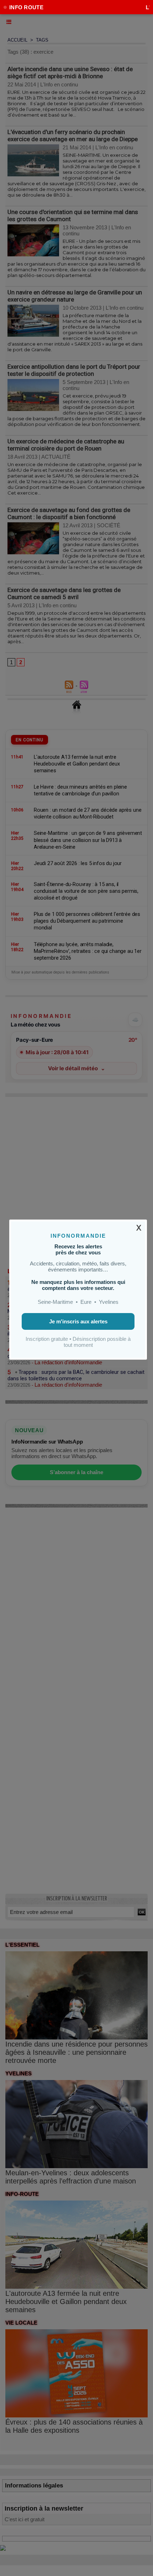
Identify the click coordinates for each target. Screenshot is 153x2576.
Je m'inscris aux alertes (78, 1321)
